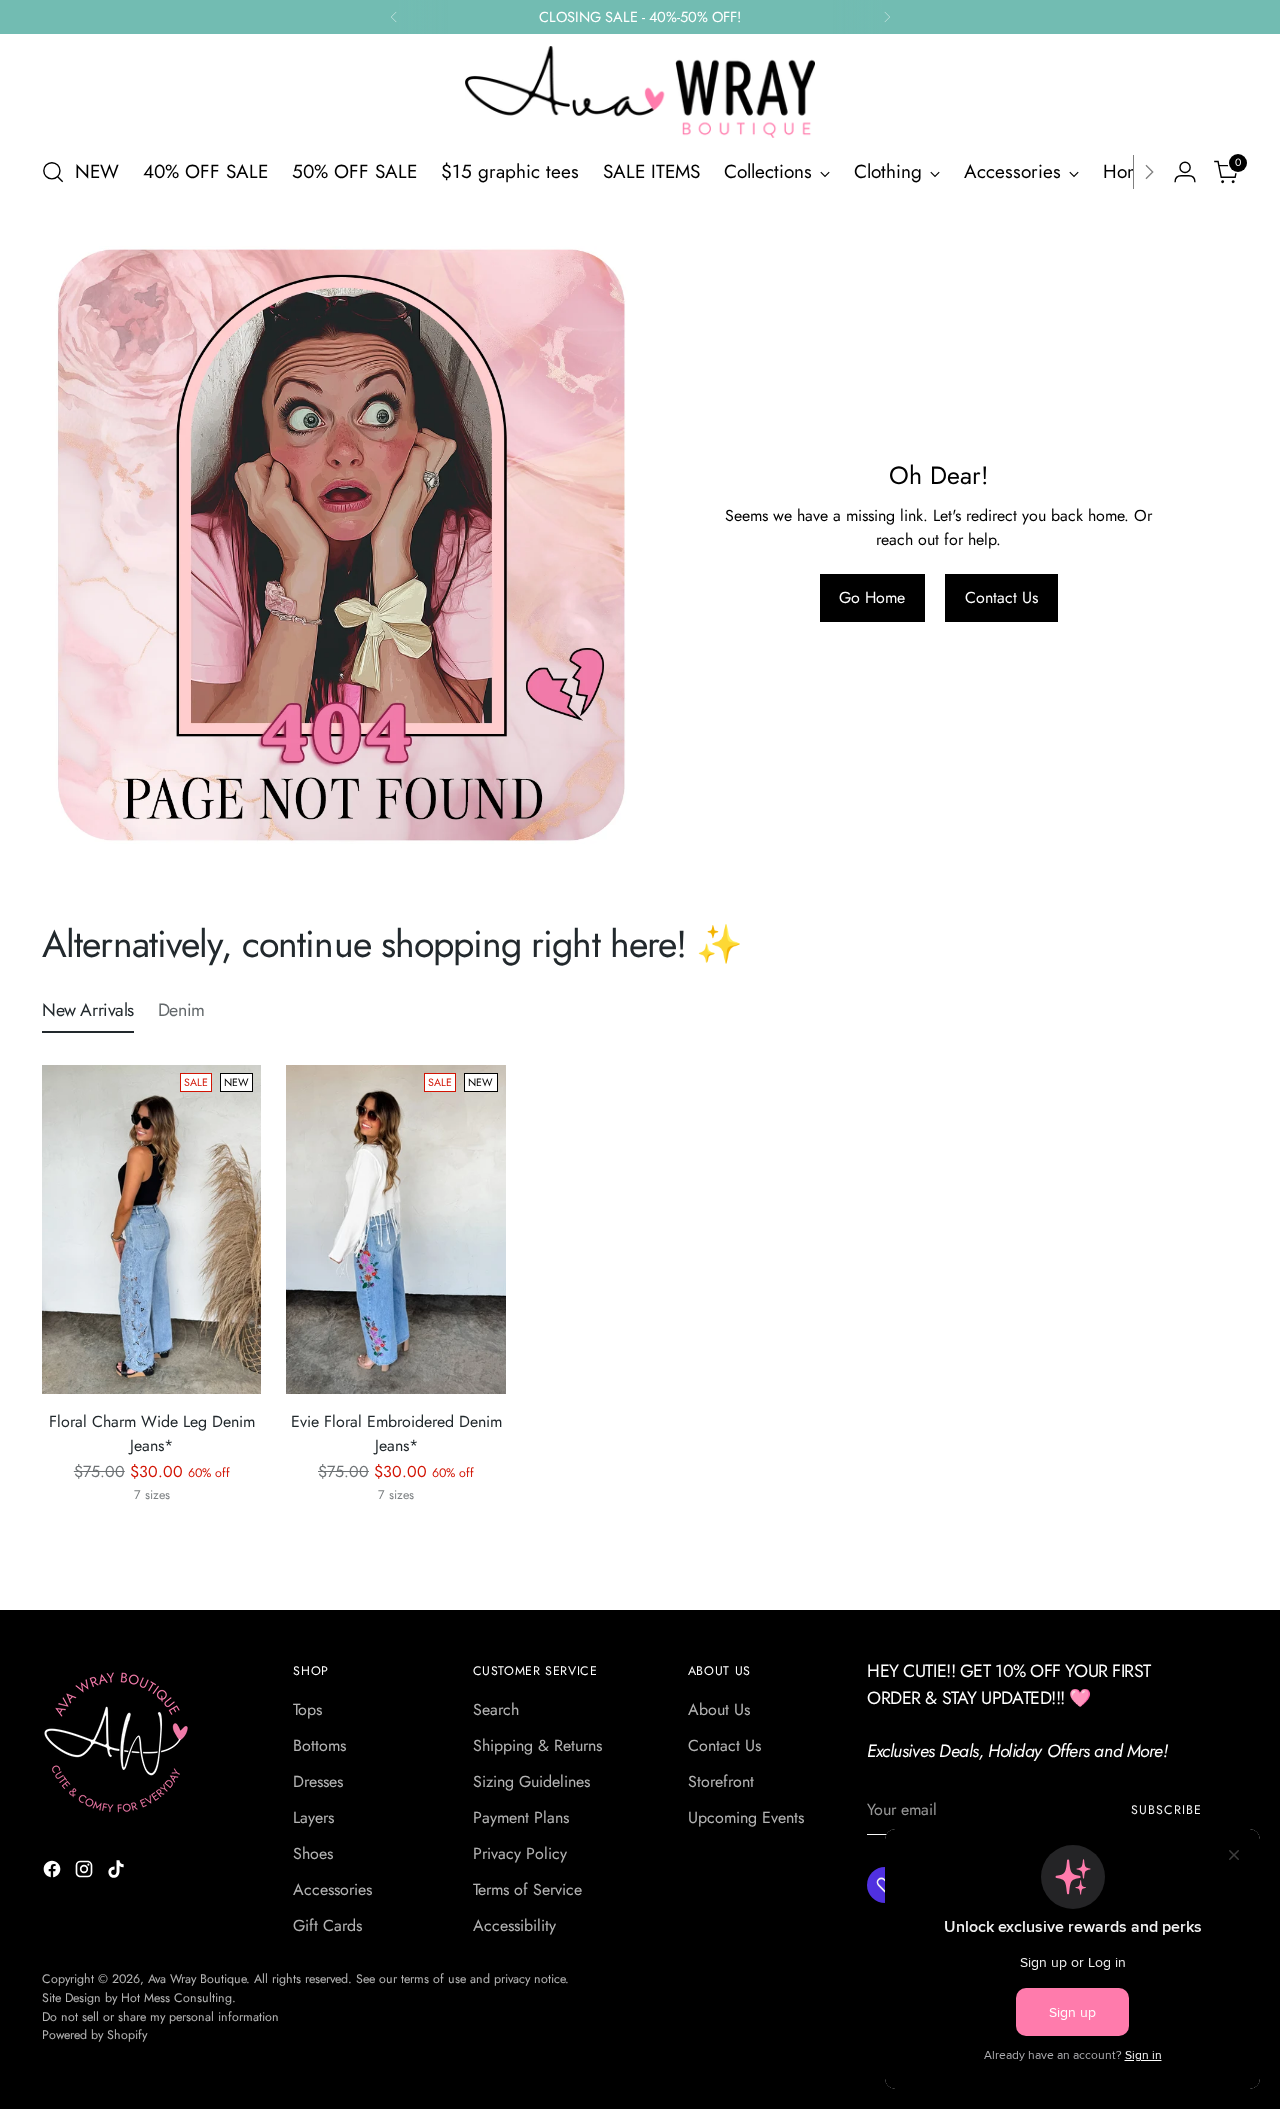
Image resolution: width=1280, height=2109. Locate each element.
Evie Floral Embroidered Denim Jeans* (396, 1433)
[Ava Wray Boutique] (640, 92)
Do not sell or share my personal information (160, 2017)
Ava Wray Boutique (197, 1979)
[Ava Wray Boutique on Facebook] (54, 1872)
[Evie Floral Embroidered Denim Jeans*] (395, 1229)
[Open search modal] (53, 172)
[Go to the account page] (1185, 172)
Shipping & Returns (537, 1745)
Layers (313, 1817)
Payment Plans (521, 1817)
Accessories (332, 1889)
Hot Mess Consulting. (178, 1998)
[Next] (887, 17)
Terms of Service (527, 1889)
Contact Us (724, 1745)
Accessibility (514, 1925)
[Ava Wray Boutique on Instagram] (86, 1872)
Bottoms (319, 1745)
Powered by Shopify (94, 2035)
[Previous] (394, 17)
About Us (719, 1709)
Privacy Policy (520, 1853)
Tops (307, 1709)
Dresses (318, 1781)
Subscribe (1166, 1810)
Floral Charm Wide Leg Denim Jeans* (152, 1433)
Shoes (313, 1853)
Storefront (721, 1781)
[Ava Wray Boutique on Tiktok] (118, 1872)
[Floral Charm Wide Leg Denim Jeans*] (151, 1229)
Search (496, 1709)
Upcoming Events (746, 1817)
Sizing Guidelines (531, 1781)
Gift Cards (327, 1925)
